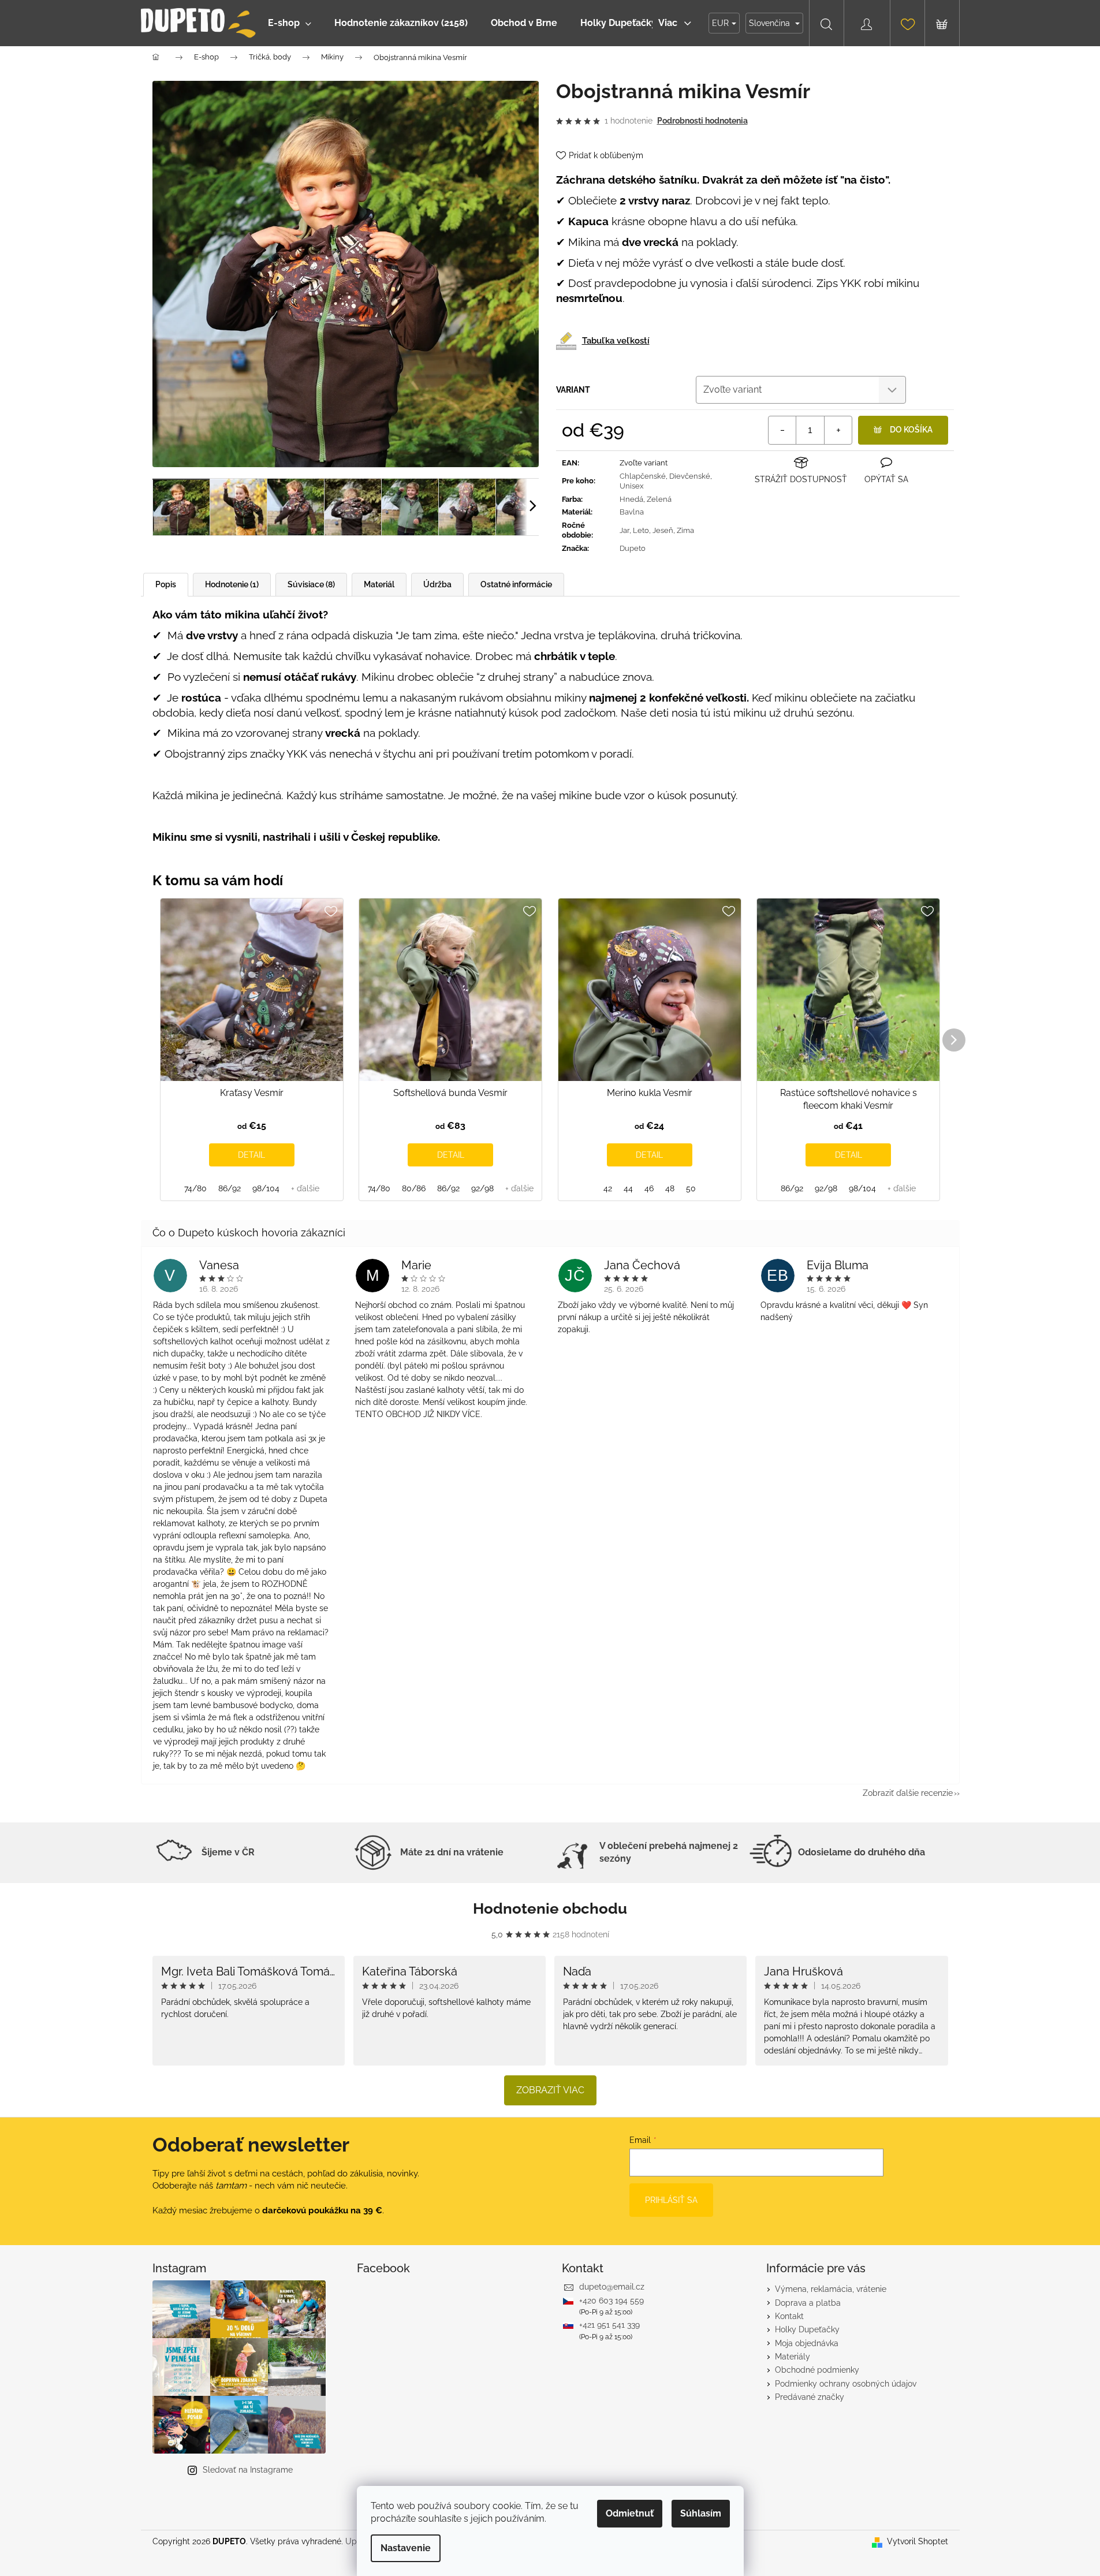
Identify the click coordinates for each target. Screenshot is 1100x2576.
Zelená (659, 499)
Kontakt (789, 2316)
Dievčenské (690, 476)
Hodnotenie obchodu (550, 1908)
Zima (685, 530)
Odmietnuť (630, 2513)
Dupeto (633, 548)
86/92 (230, 1188)
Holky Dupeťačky (807, 2329)
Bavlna (632, 512)
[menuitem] (290, 23)
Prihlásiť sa (671, 2200)
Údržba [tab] (437, 584)
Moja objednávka (807, 2343)
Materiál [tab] (379, 584)
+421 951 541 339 (609, 2325)
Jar (624, 530)
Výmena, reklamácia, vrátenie (831, 2289)
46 (649, 1188)
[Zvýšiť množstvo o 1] (838, 430)
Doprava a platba (808, 2303)
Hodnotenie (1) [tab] (232, 584)
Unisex (632, 486)
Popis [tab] (166, 584)
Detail (251, 1155)
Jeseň (663, 530)
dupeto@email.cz (612, 2287)
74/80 (195, 1188)
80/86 (414, 1188)
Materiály (793, 2357)
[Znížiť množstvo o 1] (782, 430)
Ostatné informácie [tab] (516, 584)
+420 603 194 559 (611, 2301)
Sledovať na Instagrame (248, 2470)
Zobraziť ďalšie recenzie (908, 1793)
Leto (641, 530)
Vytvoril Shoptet (918, 2541)
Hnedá (631, 499)
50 (691, 1188)
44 (628, 1188)
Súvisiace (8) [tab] (311, 584)
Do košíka (911, 430)
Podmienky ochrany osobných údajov (846, 2384)
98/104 (266, 1188)
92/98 (482, 1188)
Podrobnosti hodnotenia (702, 121)
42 (608, 1188)
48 (670, 1188)
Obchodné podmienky (817, 2370)
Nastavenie (406, 2548)
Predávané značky (810, 2397)
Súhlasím (701, 2513)
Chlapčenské (643, 476)
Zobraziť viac (550, 2090)
